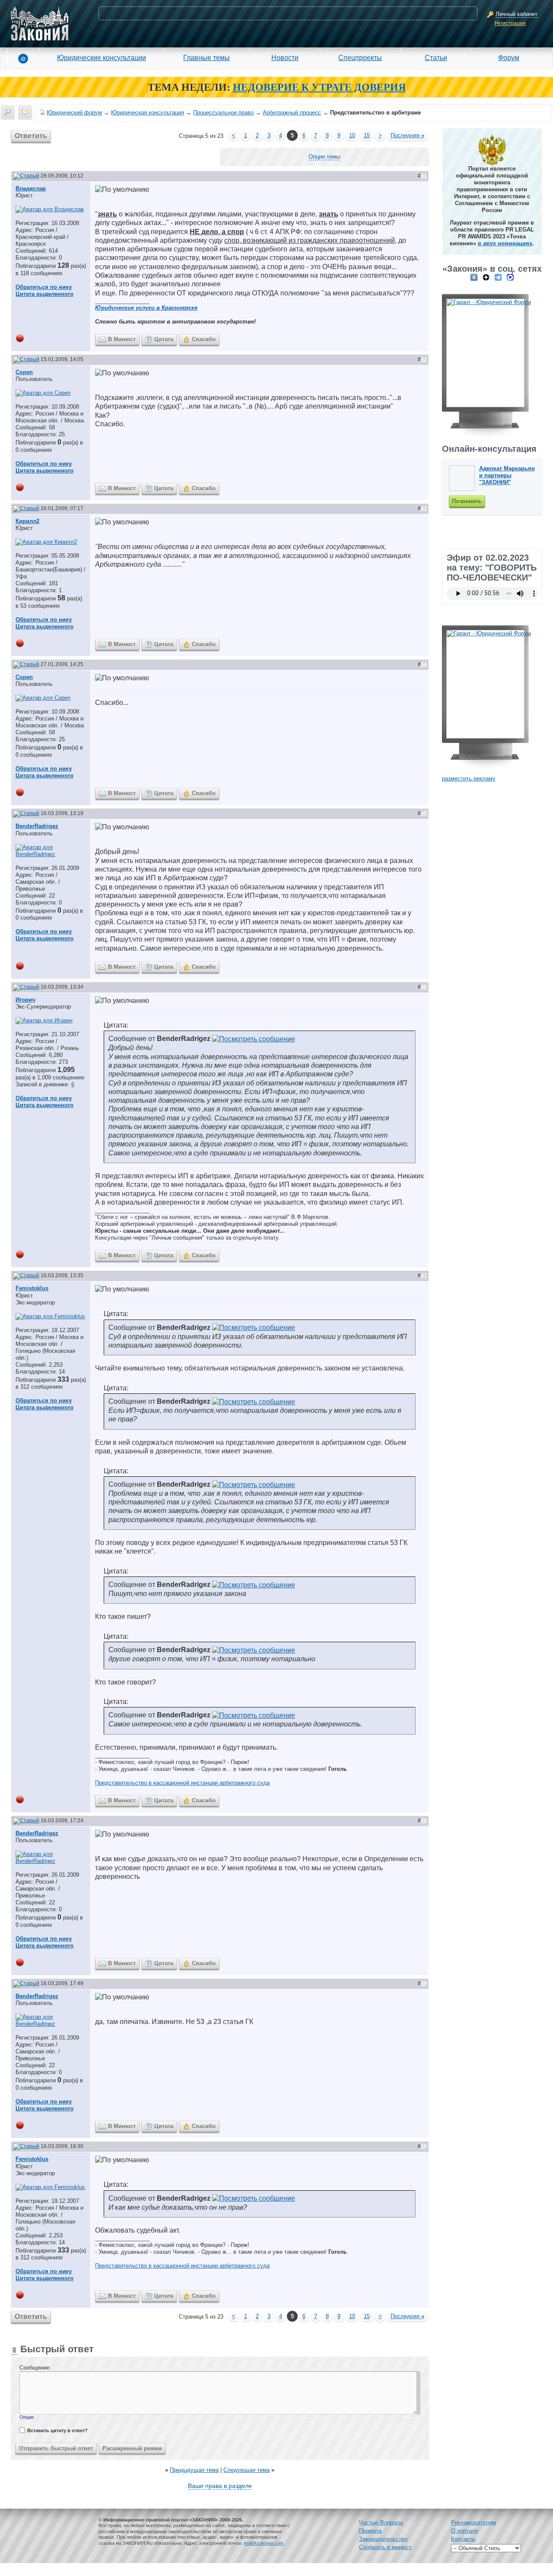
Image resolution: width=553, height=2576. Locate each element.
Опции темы (324, 157)
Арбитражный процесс (292, 113)
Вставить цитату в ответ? (57, 2430)
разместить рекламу (469, 779)
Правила (370, 2531)
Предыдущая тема (194, 2470)
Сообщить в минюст (385, 2547)
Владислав (31, 189)
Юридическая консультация (148, 113)
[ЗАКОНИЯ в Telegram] (498, 277)
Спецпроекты (360, 57)
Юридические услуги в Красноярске (146, 308)
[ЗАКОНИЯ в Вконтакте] (474, 277)
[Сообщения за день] (25, 112)
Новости (285, 57)
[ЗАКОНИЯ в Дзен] (486, 277)
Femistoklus (32, 1288)
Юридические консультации (102, 57)
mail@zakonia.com (264, 2543)
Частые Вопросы (381, 2523)
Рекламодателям (474, 2523)
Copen (24, 372)
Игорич (25, 1000)
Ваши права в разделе (220, 2486)
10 (352, 135)
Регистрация (510, 23)
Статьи (436, 57)
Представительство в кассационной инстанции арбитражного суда (182, 1783)
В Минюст (122, 339)
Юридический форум (74, 113)
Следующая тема (246, 2470)
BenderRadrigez (37, 826)
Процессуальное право (223, 113)
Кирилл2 (27, 521)
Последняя (407, 135)
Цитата (164, 339)
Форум (509, 57)
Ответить (31, 136)
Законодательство (383, 2539)
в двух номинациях (505, 243)
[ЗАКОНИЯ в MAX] (510, 277)
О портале (465, 2531)
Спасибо (204, 339)
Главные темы (207, 57)
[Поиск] (8, 112)
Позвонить (467, 501)
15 (367, 135)
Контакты (463, 2539)
